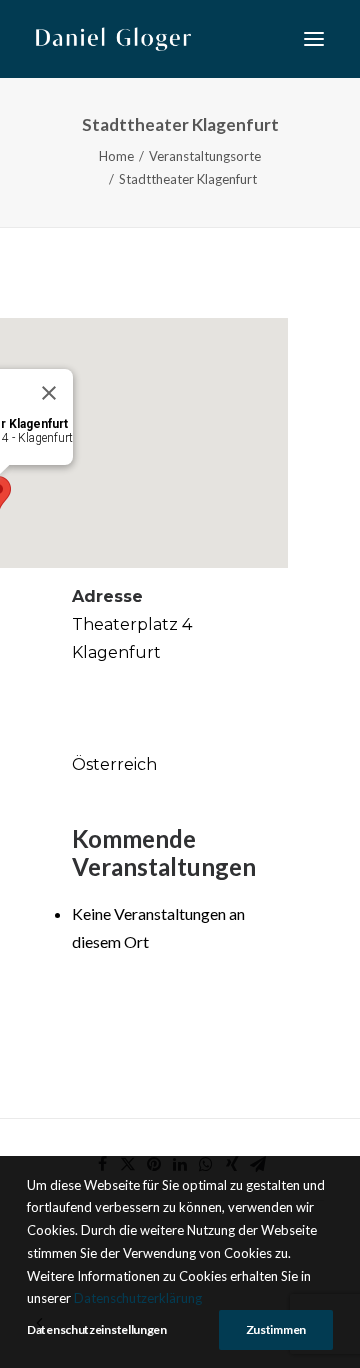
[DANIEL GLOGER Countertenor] (113, 39)
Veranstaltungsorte (205, 156)
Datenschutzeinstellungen (97, 1329)
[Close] (49, 393)
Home (116, 156)
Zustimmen (276, 1329)
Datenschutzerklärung (138, 1298)
